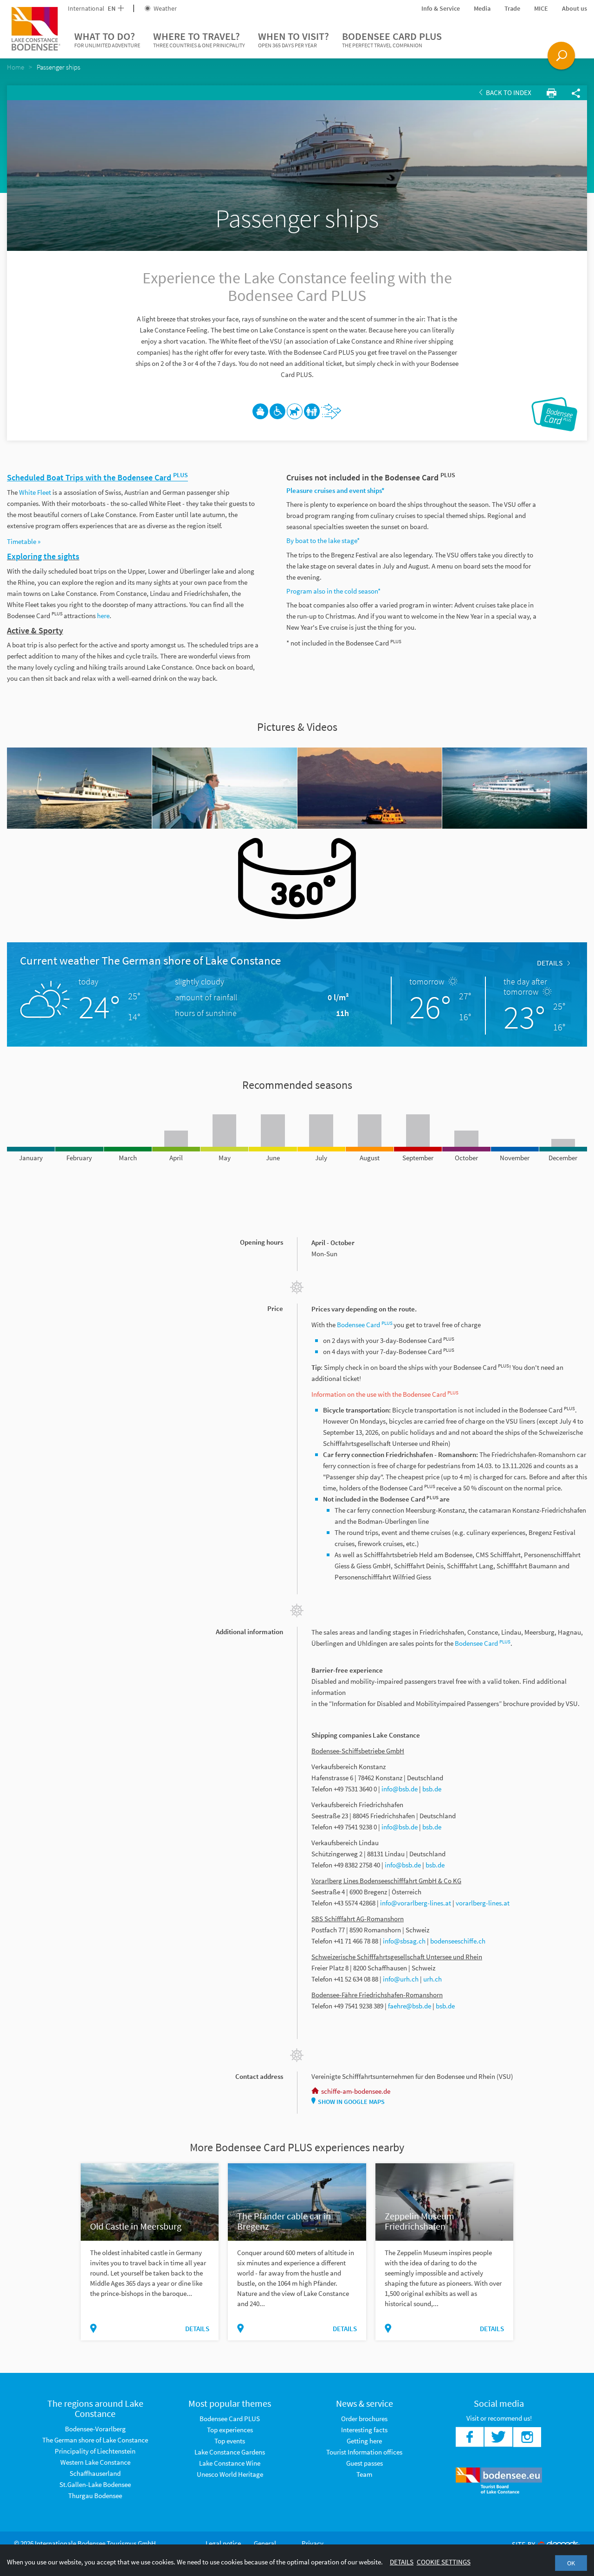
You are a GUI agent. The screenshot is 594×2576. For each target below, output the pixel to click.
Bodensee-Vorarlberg (95, 2429)
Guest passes (365, 2463)
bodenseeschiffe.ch (458, 1941)
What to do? (107, 39)
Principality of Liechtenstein (95, 2451)
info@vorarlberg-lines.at (416, 1903)
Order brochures (364, 2419)
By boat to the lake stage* (323, 540)
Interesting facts (364, 2430)
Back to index (508, 93)
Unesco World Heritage (230, 2474)
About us (575, 8)
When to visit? (294, 39)
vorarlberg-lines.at (483, 1903)
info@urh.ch (401, 1979)
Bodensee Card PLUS (392, 39)
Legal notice (223, 2543)
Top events (230, 2441)
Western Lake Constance (95, 2462)
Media (482, 8)
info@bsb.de (400, 1789)
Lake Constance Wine (230, 2463)
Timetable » (24, 541)
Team (364, 2474)
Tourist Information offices (364, 2452)
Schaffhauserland (95, 2473)
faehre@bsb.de (410, 2006)
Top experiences (230, 2430)
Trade (512, 8)
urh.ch (433, 1979)
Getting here (364, 2441)
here (103, 616)
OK (571, 2563)
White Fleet (35, 492)
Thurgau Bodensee (95, 2496)
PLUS (387, 1323)
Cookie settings (444, 2562)
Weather (165, 8)
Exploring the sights (43, 556)
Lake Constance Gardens (230, 2452)
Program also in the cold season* (333, 591)
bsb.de (432, 1789)
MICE (541, 8)
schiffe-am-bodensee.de (356, 2091)
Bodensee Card (359, 1325)
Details (550, 963)
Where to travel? (199, 39)
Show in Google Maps (351, 2102)
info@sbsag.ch (404, 1941)
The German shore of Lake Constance (95, 2440)
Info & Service (441, 8)
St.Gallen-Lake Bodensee (95, 2484)
